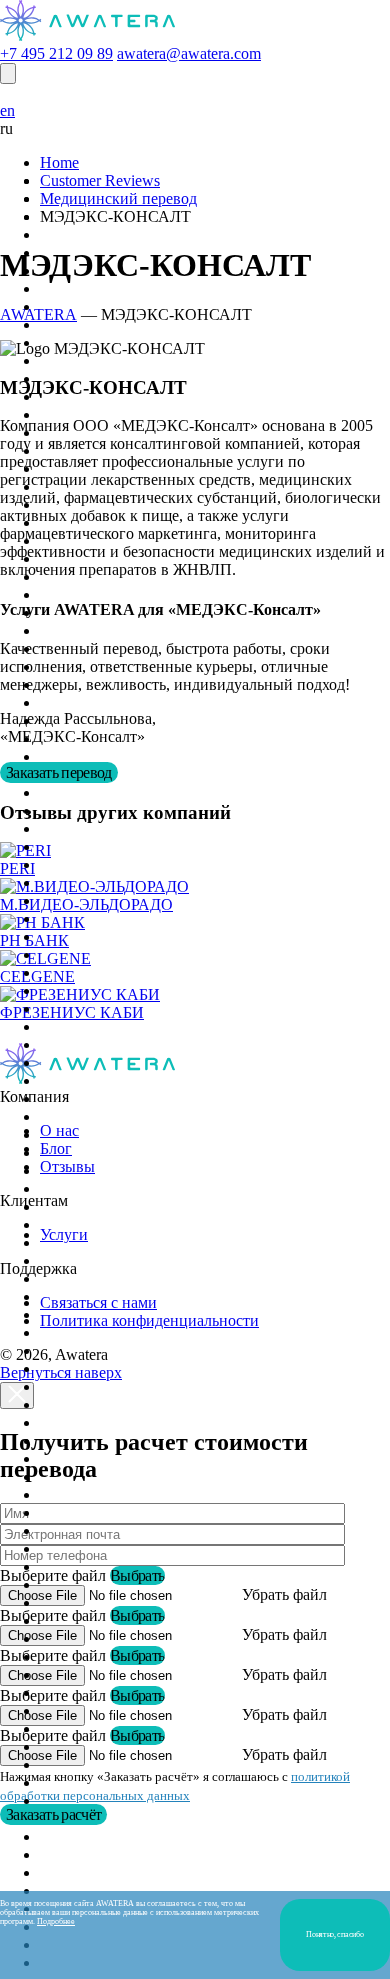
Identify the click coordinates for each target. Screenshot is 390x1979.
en (7, 110)
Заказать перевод (59, 772)
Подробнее (56, 1921)
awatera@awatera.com (189, 53)
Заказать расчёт (53, 1814)
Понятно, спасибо (334, 1934)
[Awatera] (87, 35)
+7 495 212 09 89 (56, 53)
